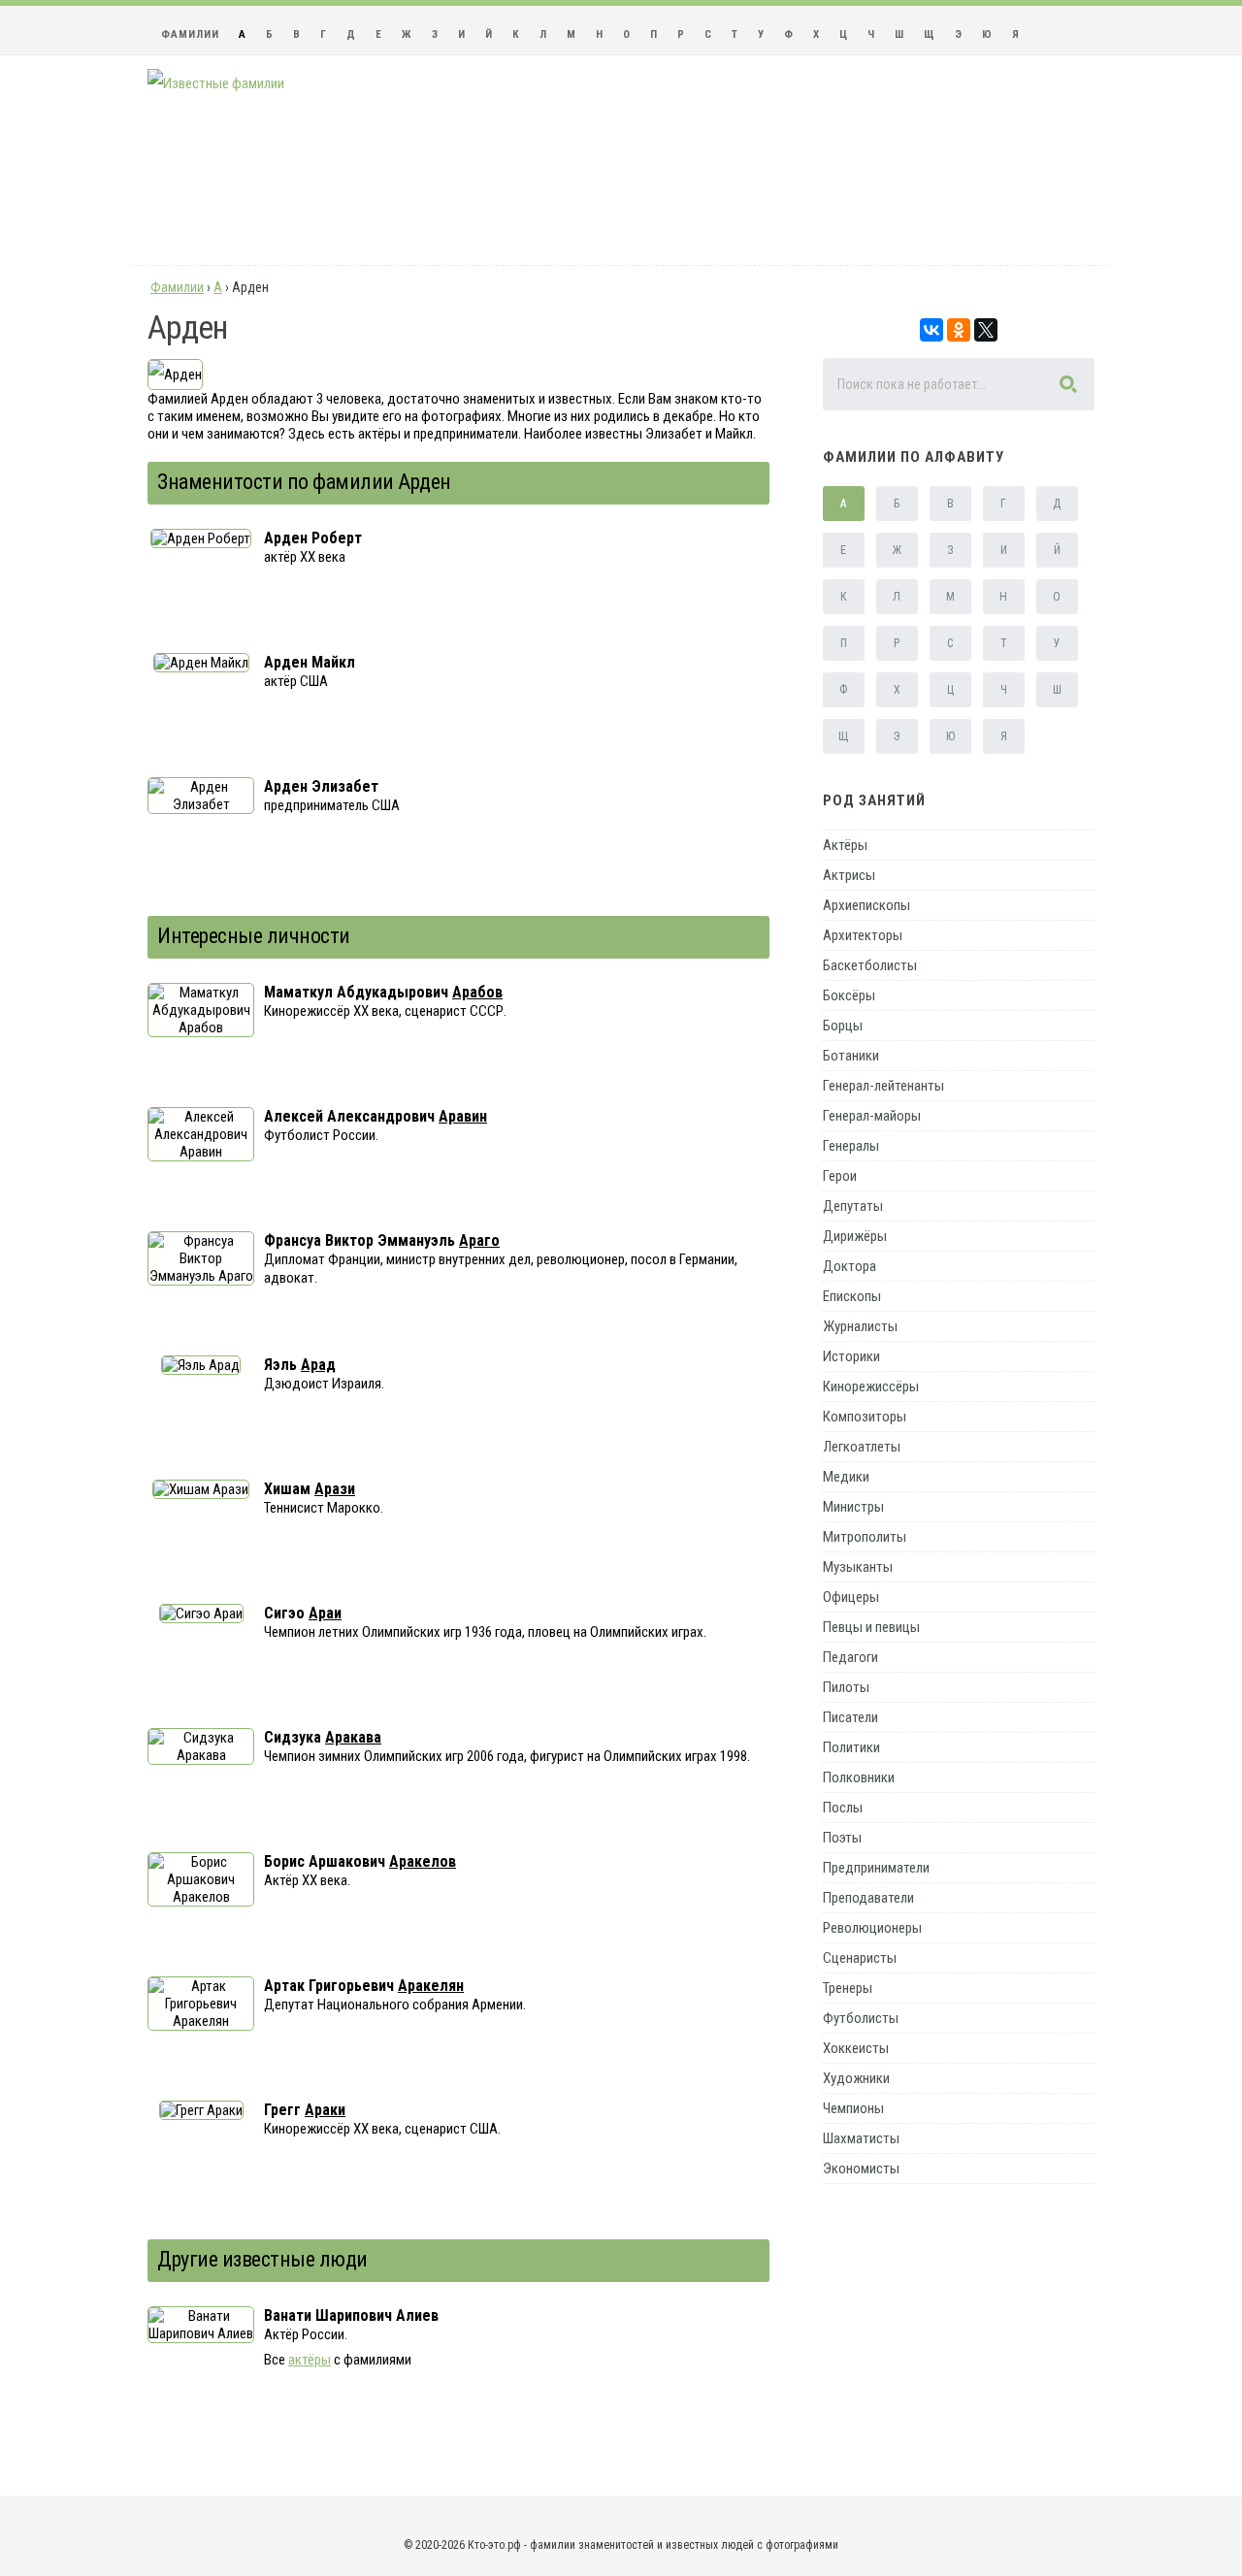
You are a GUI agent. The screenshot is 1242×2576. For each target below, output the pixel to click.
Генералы (851, 1146)
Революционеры (872, 1928)
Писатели (850, 1717)
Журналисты (860, 1326)
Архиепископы (866, 905)
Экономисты (861, 2168)
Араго (479, 1240)
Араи (325, 1613)
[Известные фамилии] (216, 83)
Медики (846, 1477)
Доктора (850, 1266)
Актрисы (849, 875)
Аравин (463, 1116)
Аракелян (431, 1986)
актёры (310, 2360)
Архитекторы (863, 935)
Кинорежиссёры (871, 1386)
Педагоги (850, 1657)
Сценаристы (860, 1958)
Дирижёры (855, 1236)
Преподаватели (868, 1898)
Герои (840, 1176)
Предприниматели (876, 1868)
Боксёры (849, 995)
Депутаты (853, 1206)
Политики (851, 1747)
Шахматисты (861, 2138)
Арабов (477, 992)
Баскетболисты (870, 965)
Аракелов (423, 1861)
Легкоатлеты (862, 1447)
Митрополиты (865, 1537)
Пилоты (846, 1687)
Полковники (859, 1777)
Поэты (842, 1838)
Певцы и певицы (871, 1627)
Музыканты (858, 1567)
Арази (335, 1489)
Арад (318, 1365)
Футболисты (861, 2018)
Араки (325, 2110)
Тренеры (848, 1988)
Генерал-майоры (872, 1116)
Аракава (353, 1737)
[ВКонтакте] (931, 330)
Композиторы (865, 1417)
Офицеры (851, 1597)
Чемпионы (853, 2108)
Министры (853, 1507)
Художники (856, 2078)
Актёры (845, 845)
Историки (851, 1356)
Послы (843, 1808)
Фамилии (190, 34)
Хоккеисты (856, 2048)
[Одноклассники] (959, 330)
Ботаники (851, 1056)
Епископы (852, 1296)
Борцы (843, 1026)
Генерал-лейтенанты (883, 1086)
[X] (986, 330)
